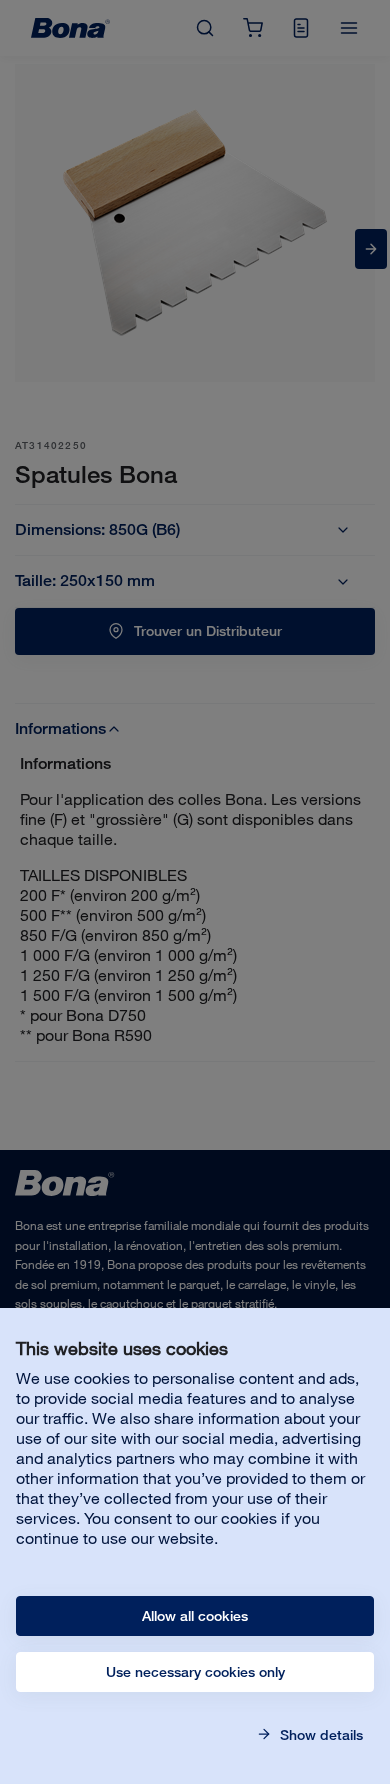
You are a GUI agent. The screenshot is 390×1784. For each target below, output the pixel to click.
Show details (319, 1735)
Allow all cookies (195, 1616)
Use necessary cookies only (195, 1672)
